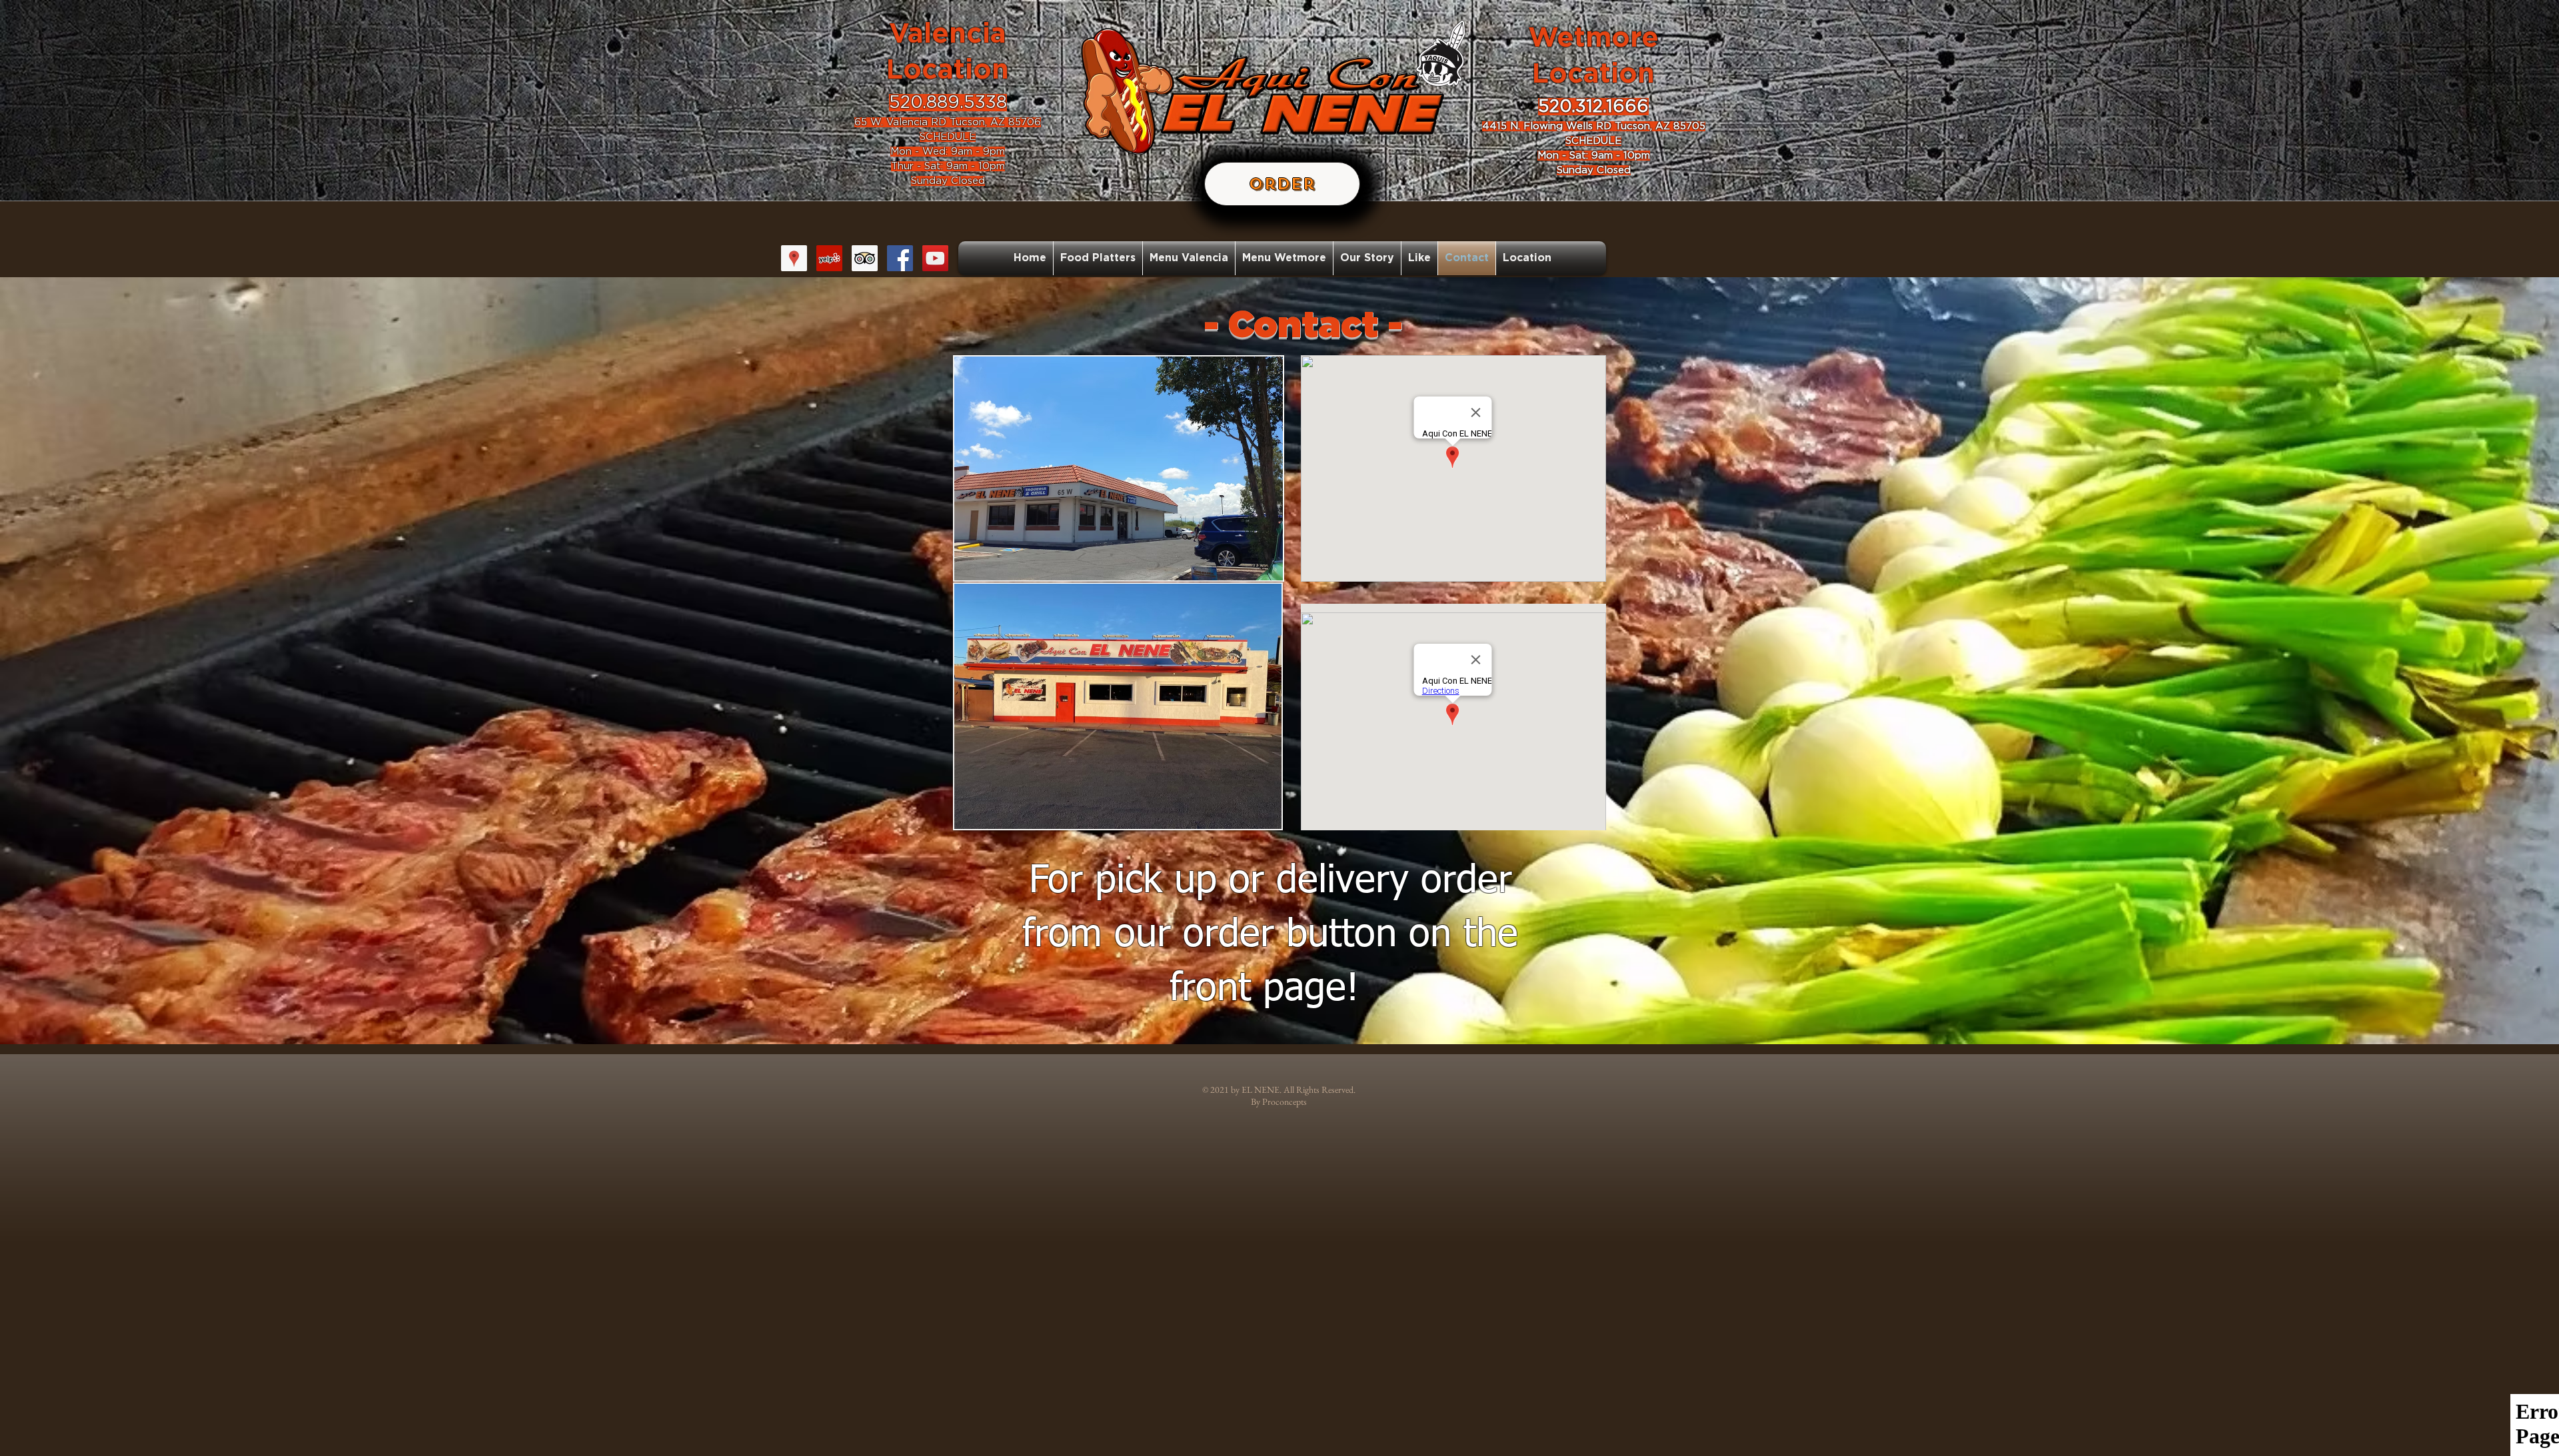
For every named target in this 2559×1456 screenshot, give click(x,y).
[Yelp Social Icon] (829, 258)
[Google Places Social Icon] (794, 258)
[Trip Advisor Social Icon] (865, 258)
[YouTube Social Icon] (935, 258)
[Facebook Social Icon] (900, 258)
